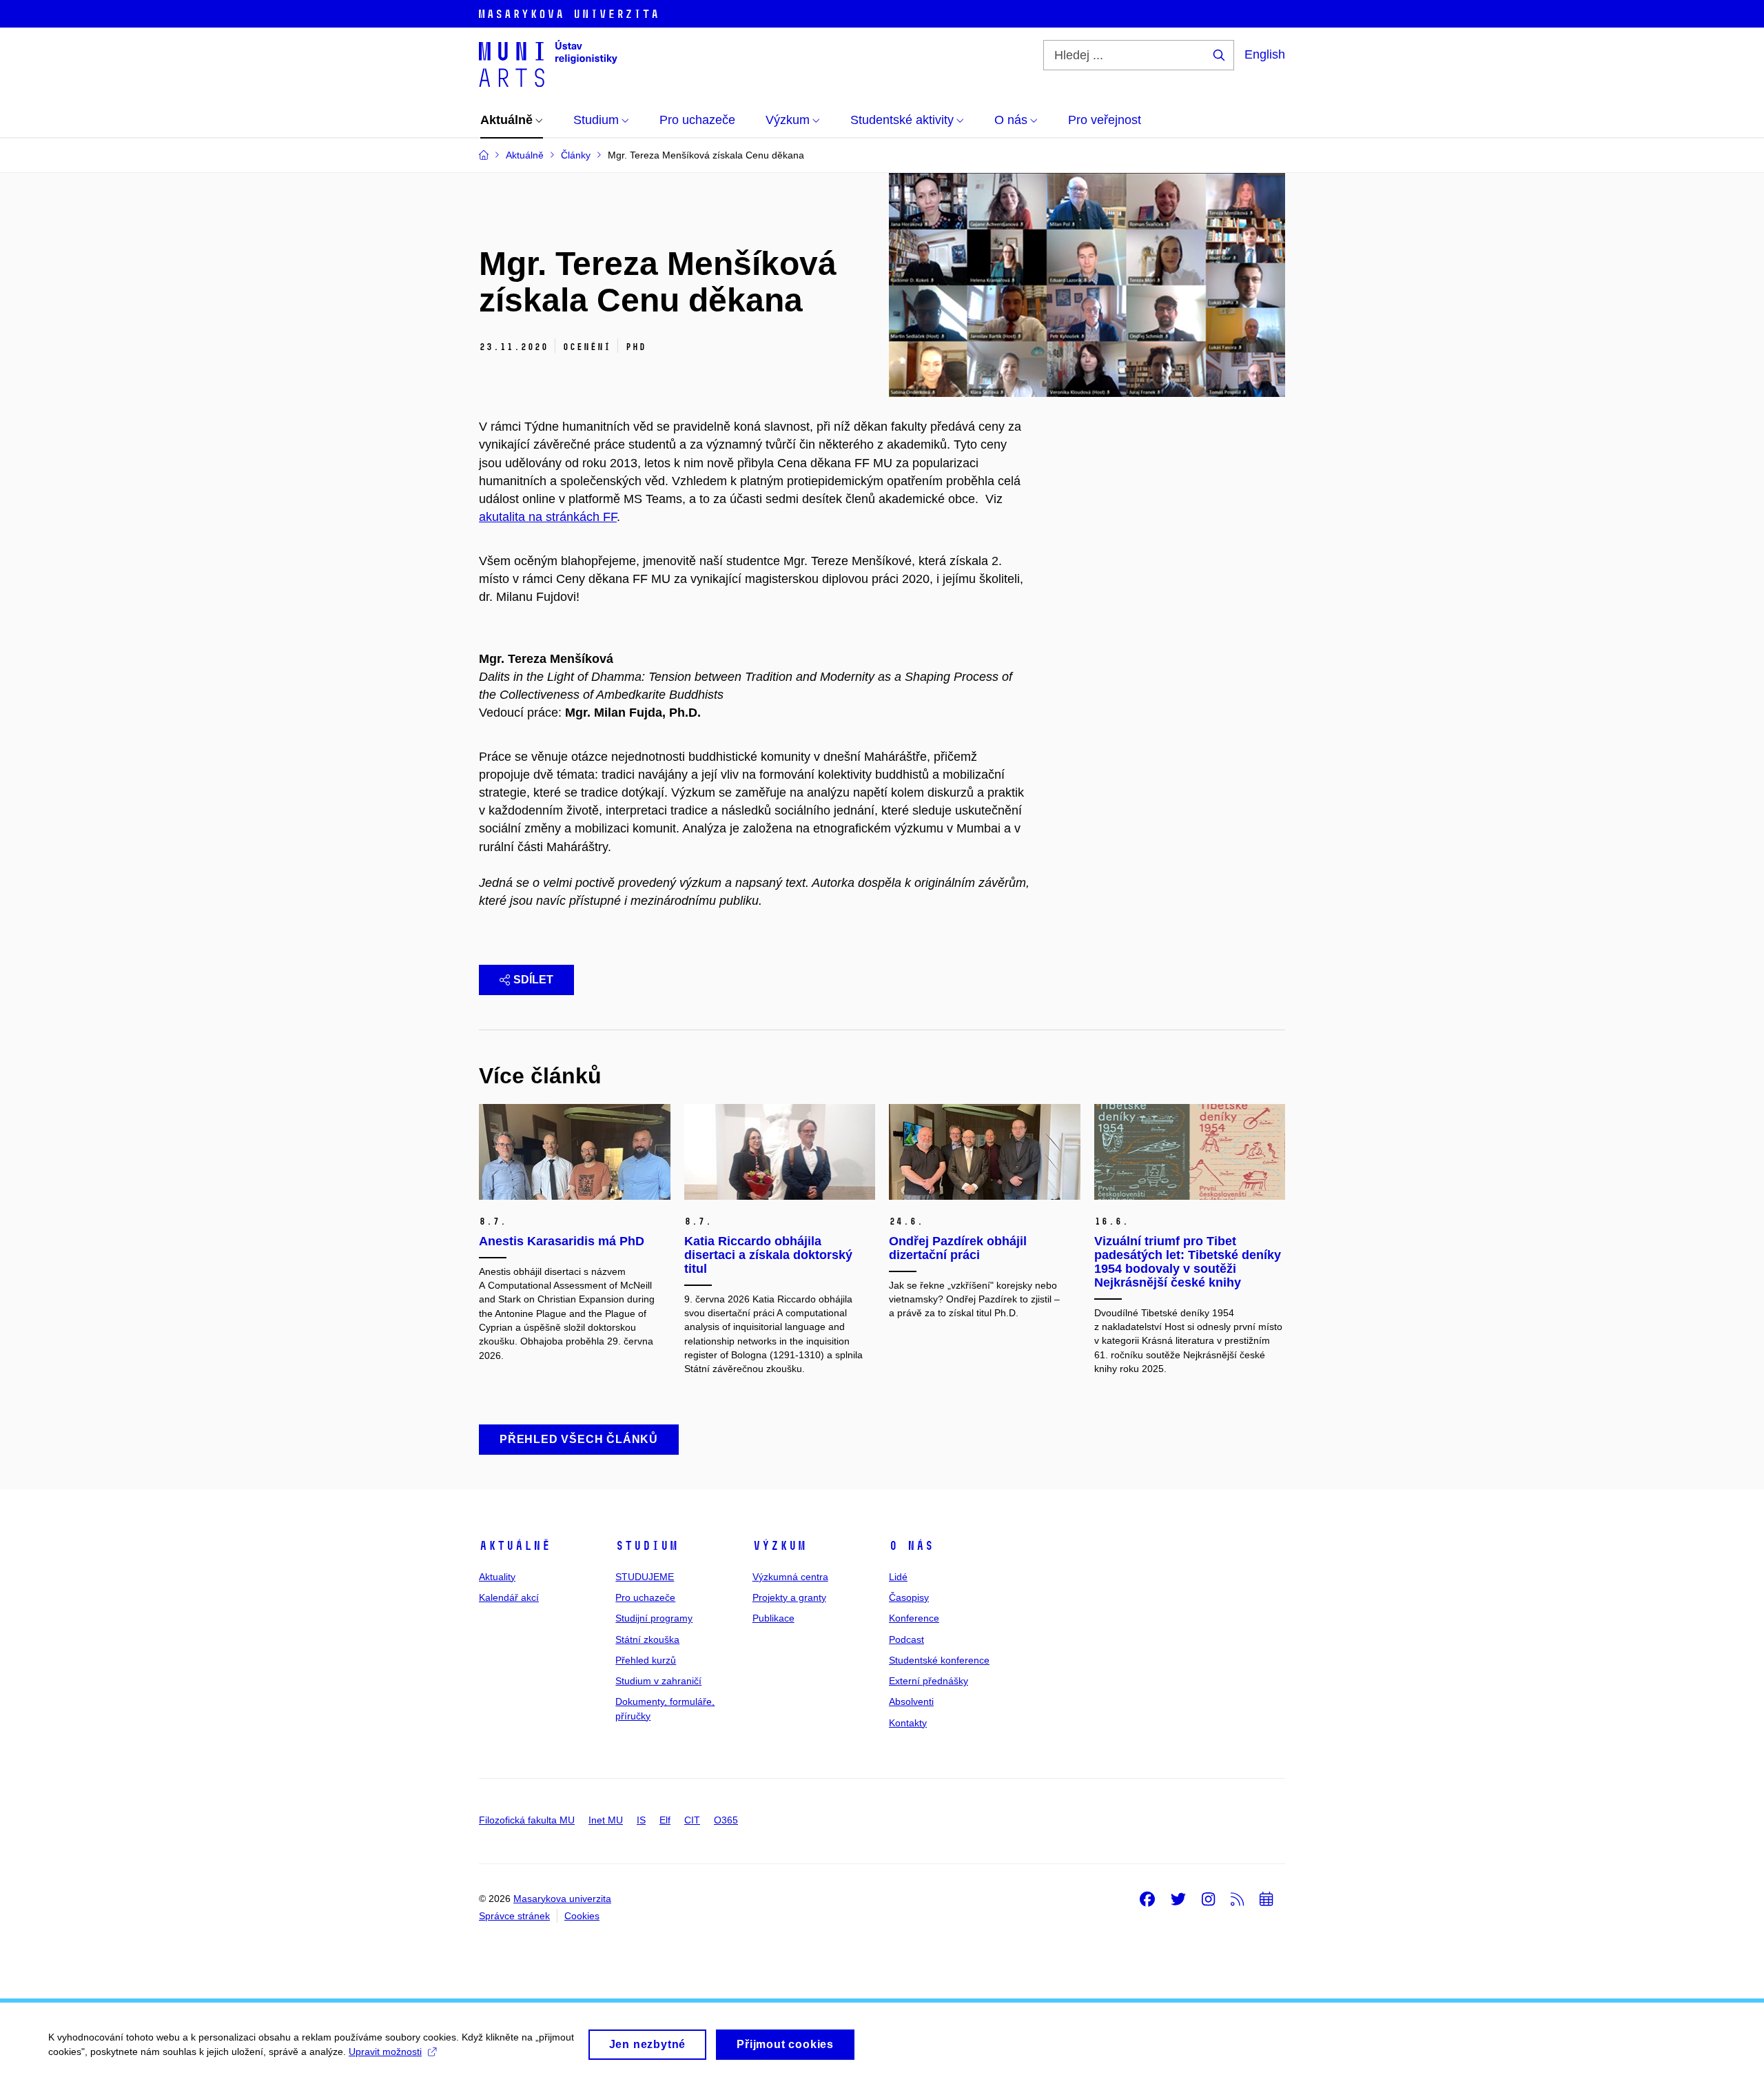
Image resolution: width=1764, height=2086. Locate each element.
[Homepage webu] (548, 63)
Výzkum (779, 1546)
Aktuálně (515, 1546)
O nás (911, 1546)
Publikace (773, 1618)
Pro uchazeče (645, 1597)
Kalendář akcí (509, 1597)
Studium (647, 1546)
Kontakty (908, 1723)
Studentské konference (939, 1660)
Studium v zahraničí (658, 1681)
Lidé (898, 1577)
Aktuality (497, 1577)
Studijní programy (654, 1618)
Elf (665, 1820)
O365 (726, 1820)
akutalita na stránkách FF (548, 517)
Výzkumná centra (790, 1577)
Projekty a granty (789, 1597)
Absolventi (911, 1701)
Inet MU (606, 1820)
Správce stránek (514, 1916)
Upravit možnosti (385, 2052)
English (1265, 54)
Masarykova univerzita (562, 1899)
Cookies (582, 1916)
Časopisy (909, 1597)
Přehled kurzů (646, 1660)
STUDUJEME (645, 1577)
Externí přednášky (929, 1681)
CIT (692, 1820)
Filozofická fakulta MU (527, 1820)
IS (641, 1820)
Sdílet (533, 980)
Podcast (906, 1639)
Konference (914, 1618)
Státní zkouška (647, 1639)
